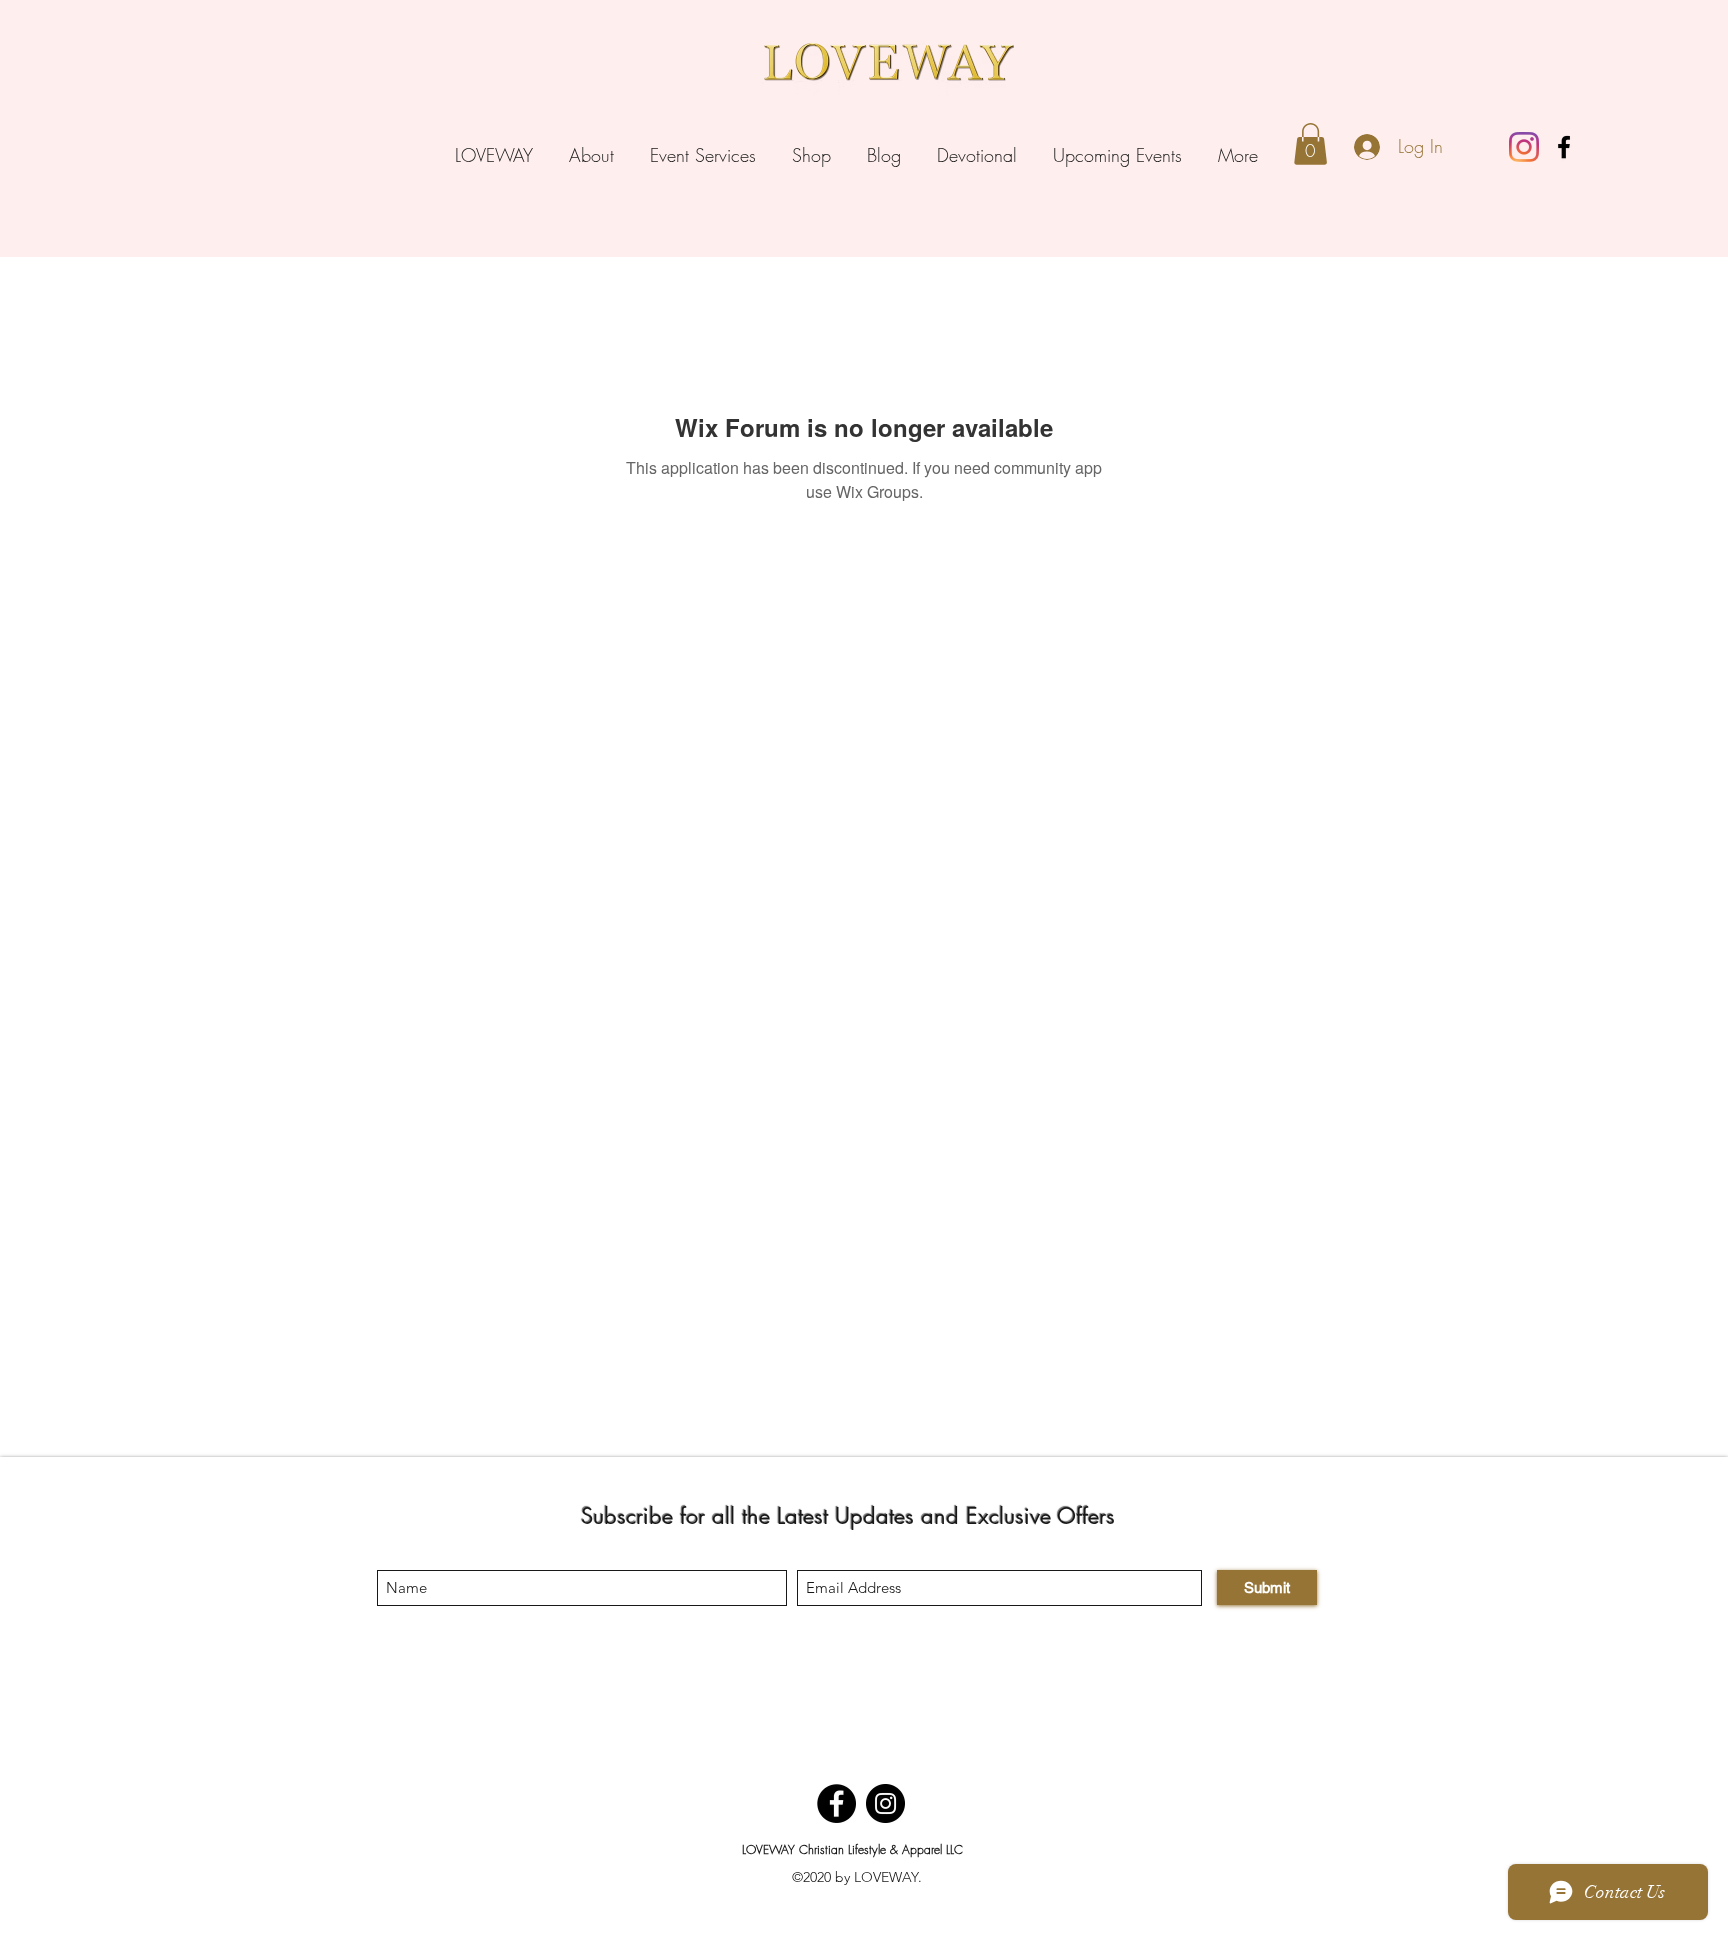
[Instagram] (1524, 147)
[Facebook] (1564, 147)
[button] (1310, 144)
